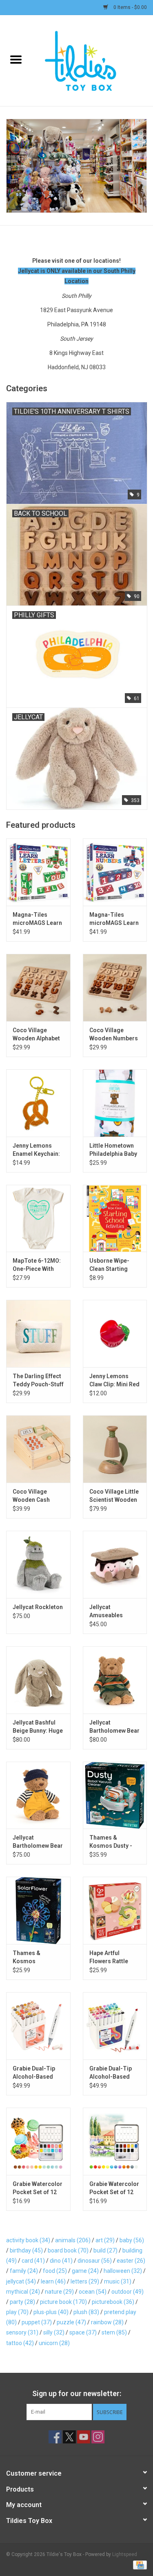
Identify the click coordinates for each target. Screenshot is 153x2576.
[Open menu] (16, 59)
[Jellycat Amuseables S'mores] (115, 1564)
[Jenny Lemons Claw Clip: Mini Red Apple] (115, 1333)
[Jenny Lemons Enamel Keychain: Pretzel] (38, 1103)
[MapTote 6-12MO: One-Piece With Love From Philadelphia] (38, 1218)
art (105, 2240)
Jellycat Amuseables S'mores (106, 1612)
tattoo (20, 2343)
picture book (63, 2302)
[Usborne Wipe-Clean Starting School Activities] (115, 1218)
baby (132, 2240)
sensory (22, 2332)
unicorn (54, 2343)
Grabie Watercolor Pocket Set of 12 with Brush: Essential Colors (114, 2188)
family (24, 2271)
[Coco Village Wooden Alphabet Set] (38, 988)
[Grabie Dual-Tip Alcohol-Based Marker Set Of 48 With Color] (115, 2026)
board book (68, 2250)
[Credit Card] (139, 2565)
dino (61, 2261)
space (83, 2332)
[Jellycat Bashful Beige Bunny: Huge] (38, 1680)
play (17, 2312)
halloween (123, 2271)
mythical (23, 2292)
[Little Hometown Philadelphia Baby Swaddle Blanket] (115, 1103)
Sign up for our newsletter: (77, 2393)
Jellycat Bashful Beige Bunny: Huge (38, 1727)
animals (73, 2240)
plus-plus (51, 2312)
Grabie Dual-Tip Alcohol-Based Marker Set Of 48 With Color (112, 2073)
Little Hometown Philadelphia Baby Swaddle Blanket (113, 1150)
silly (54, 2332)
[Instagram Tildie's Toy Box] (98, 2437)
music (118, 2281)
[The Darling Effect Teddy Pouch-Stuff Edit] (38, 1333)
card (33, 2261)
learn (53, 2281)
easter (131, 2261)
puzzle (71, 2322)
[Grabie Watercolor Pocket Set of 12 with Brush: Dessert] (38, 2141)
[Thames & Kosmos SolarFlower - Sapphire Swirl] (38, 1910)
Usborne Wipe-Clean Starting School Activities (112, 1265)
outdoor (127, 2292)
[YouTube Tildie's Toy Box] (84, 2437)
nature (59, 2292)
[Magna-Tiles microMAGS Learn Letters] (38, 872)
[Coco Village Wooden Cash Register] (38, 1449)
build (105, 2250)
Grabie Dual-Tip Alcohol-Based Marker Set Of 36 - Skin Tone (37, 2073)
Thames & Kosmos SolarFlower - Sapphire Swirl (32, 1957)
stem (114, 2332)
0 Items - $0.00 (130, 7)
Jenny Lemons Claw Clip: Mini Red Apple (114, 1381)
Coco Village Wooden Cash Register (31, 1496)
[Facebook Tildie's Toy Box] (55, 2437)
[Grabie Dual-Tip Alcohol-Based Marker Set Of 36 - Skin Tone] (38, 2026)
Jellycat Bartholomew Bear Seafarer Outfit (38, 1842)
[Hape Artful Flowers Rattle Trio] (115, 1910)
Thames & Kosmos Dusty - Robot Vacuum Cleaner (111, 1842)
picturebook (113, 2302)
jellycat (21, 2281)
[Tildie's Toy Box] (93, 60)
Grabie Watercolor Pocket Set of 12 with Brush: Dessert (38, 2188)
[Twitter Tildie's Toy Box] (69, 2437)
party (22, 2302)
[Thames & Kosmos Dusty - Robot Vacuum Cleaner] (115, 1795)
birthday (26, 2250)
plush (86, 2312)
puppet (37, 2322)
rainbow (107, 2322)
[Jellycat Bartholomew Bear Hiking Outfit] (115, 1680)
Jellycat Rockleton (38, 1607)
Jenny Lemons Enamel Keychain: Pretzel (36, 1150)
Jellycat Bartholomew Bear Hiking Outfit (114, 1727)
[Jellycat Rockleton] (38, 1564)
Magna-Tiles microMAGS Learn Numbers (114, 919)
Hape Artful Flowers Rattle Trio (109, 1957)
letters (85, 2281)
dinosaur (95, 2261)
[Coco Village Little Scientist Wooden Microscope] (115, 1449)
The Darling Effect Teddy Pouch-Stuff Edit (38, 1381)
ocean (93, 2292)
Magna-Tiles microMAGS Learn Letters (37, 919)
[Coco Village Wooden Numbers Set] (115, 988)
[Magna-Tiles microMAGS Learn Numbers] (115, 872)
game (85, 2271)
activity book (28, 2240)
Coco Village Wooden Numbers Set (114, 1035)
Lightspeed (125, 2554)
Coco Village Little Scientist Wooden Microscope (114, 1496)
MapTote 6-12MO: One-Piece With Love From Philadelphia (37, 1265)
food (55, 2271)
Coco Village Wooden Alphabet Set (36, 1035)
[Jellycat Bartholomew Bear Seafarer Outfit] (38, 1795)
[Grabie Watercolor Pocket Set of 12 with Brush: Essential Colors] (115, 2141)
